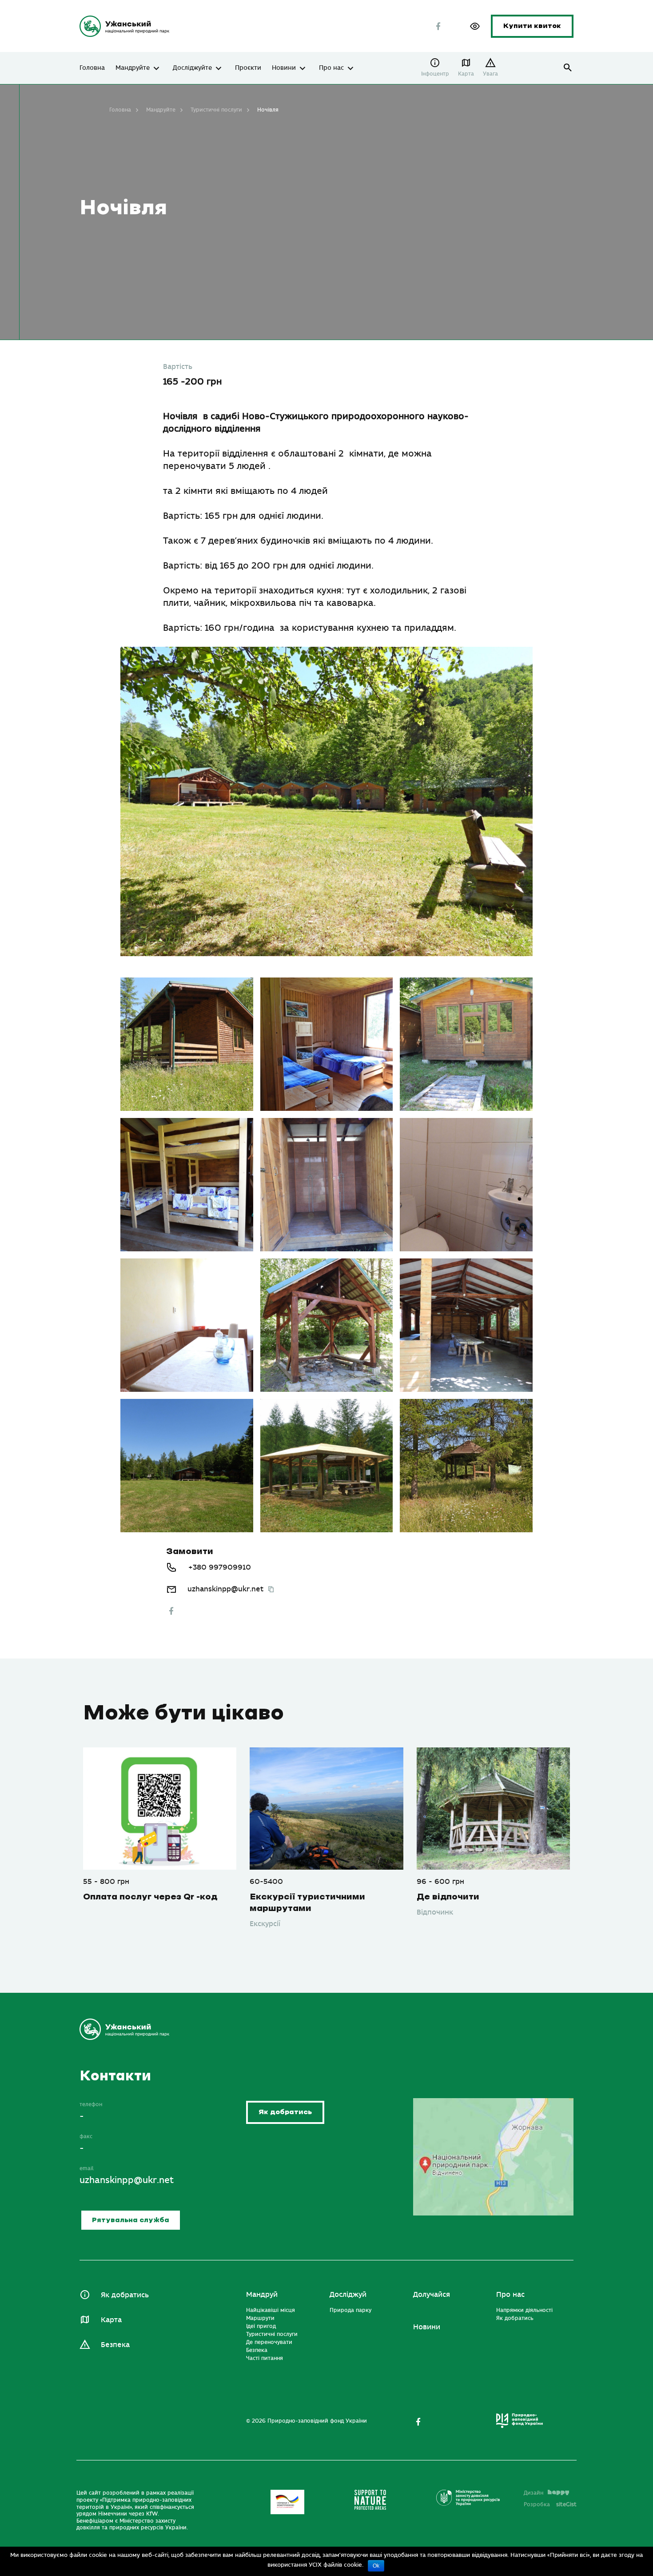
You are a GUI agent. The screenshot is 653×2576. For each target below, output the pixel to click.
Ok (376, 2566)
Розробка (550, 2504)
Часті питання (265, 2358)
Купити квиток (532, 26)
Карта (466, 74)
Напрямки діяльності (524, 2310)
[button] (475, 26)
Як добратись (285, 2112)
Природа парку (350, 2310)
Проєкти (248, 68)
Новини (284, 68)
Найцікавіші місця (271, 2310)
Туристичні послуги (216, 110)
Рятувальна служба (131, 2220)
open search (568, 68)
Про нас (331, 68)
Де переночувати (269, 2342)
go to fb (171, 1611)
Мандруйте (133, 68)
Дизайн (534, 2493)
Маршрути (260, 2318)
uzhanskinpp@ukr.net (225, 1589)
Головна (92, 68)
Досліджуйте (192, 68)
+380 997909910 (220, 1567)
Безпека (115, 2345)
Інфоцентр (435, 74)
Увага (490, 74)
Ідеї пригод (261, 2326)
